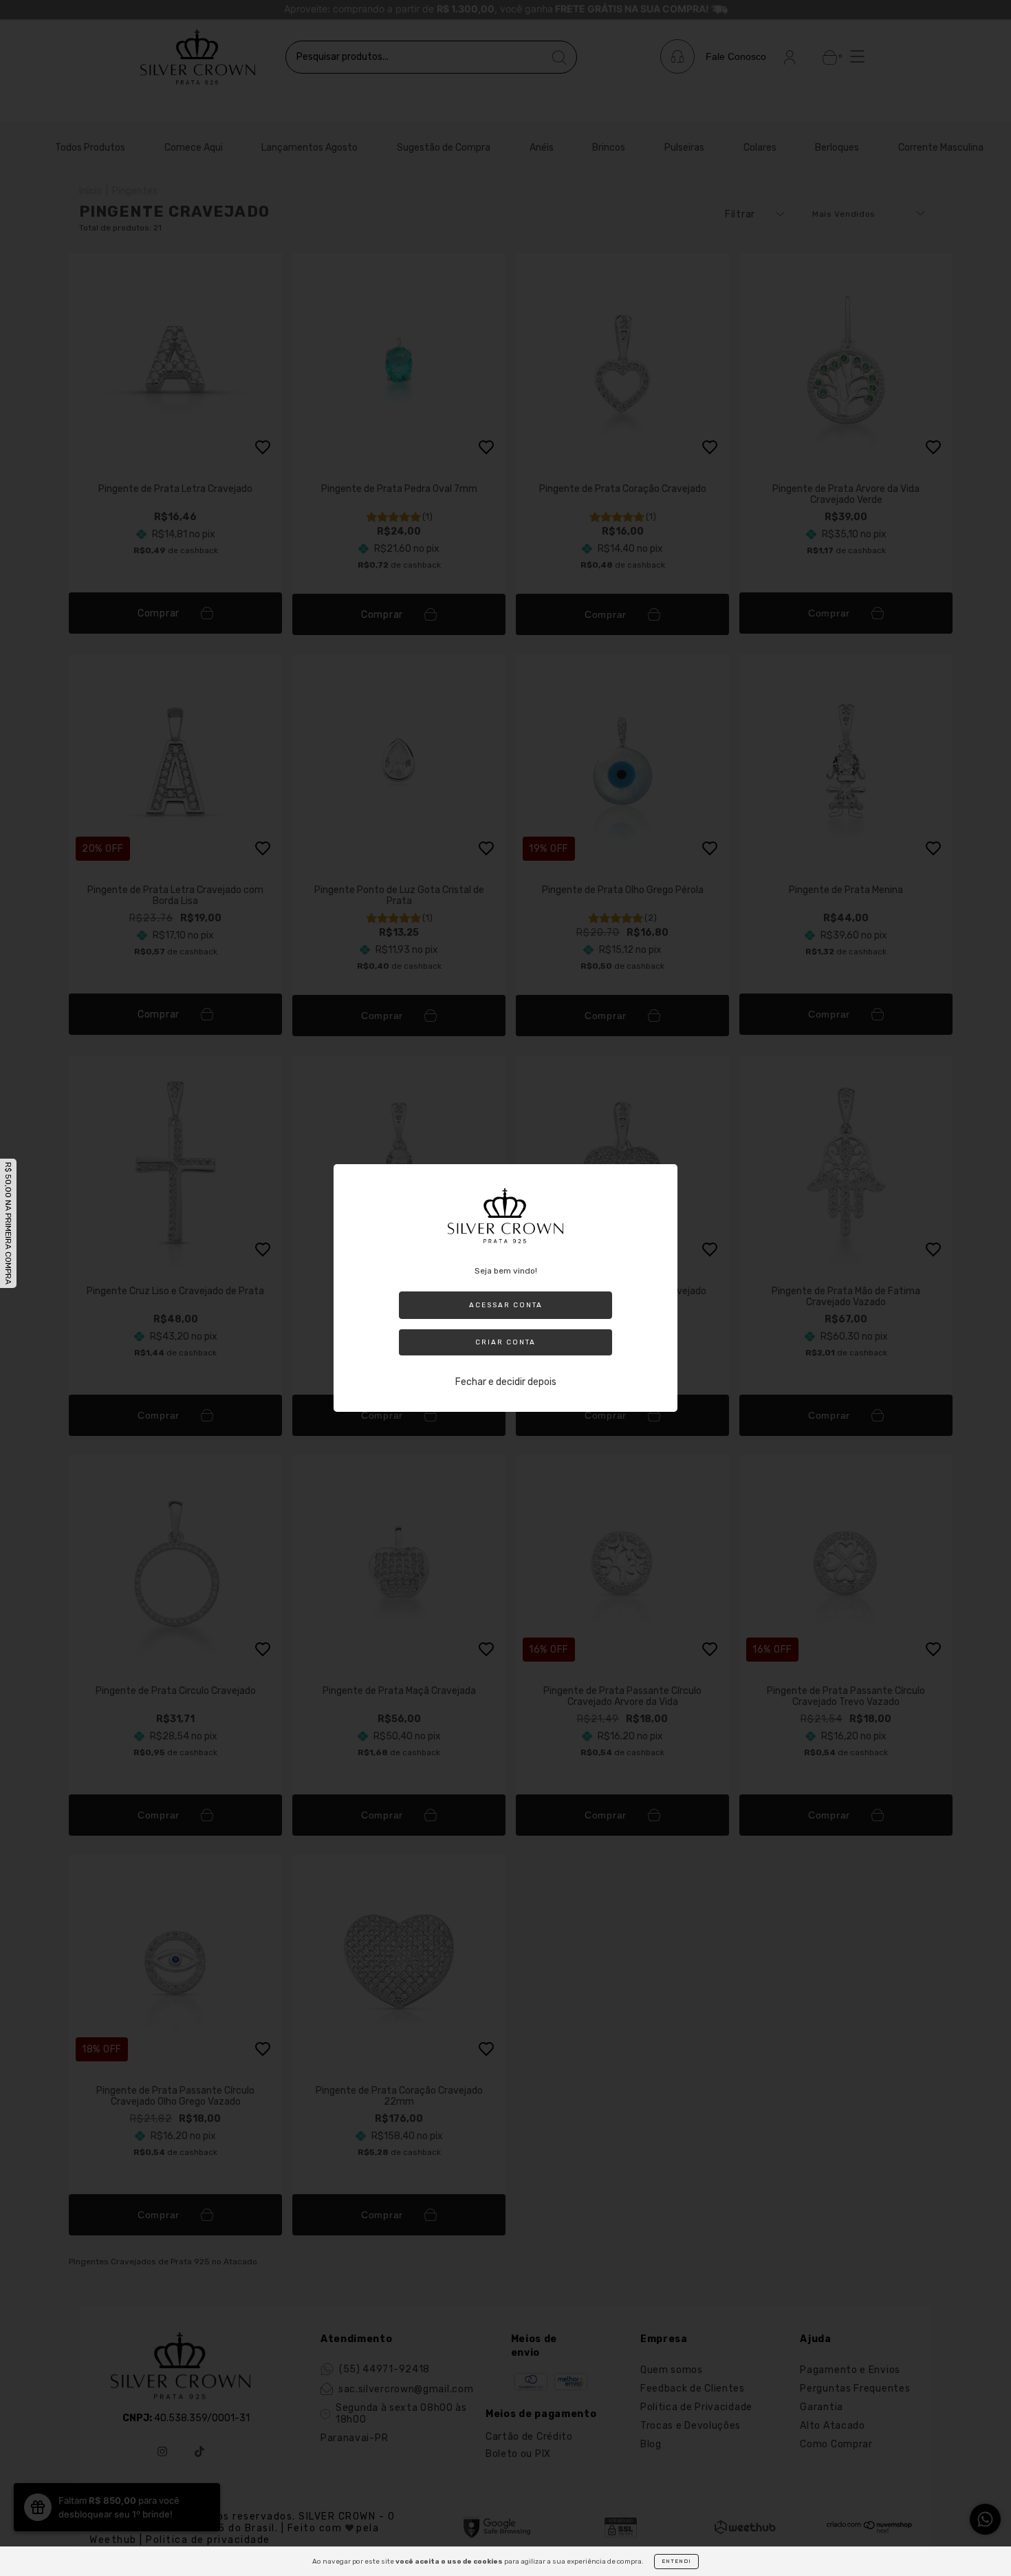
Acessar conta (506, 1305)
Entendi (676, 2561)
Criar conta (505, 1342)
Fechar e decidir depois (506, 1382)
